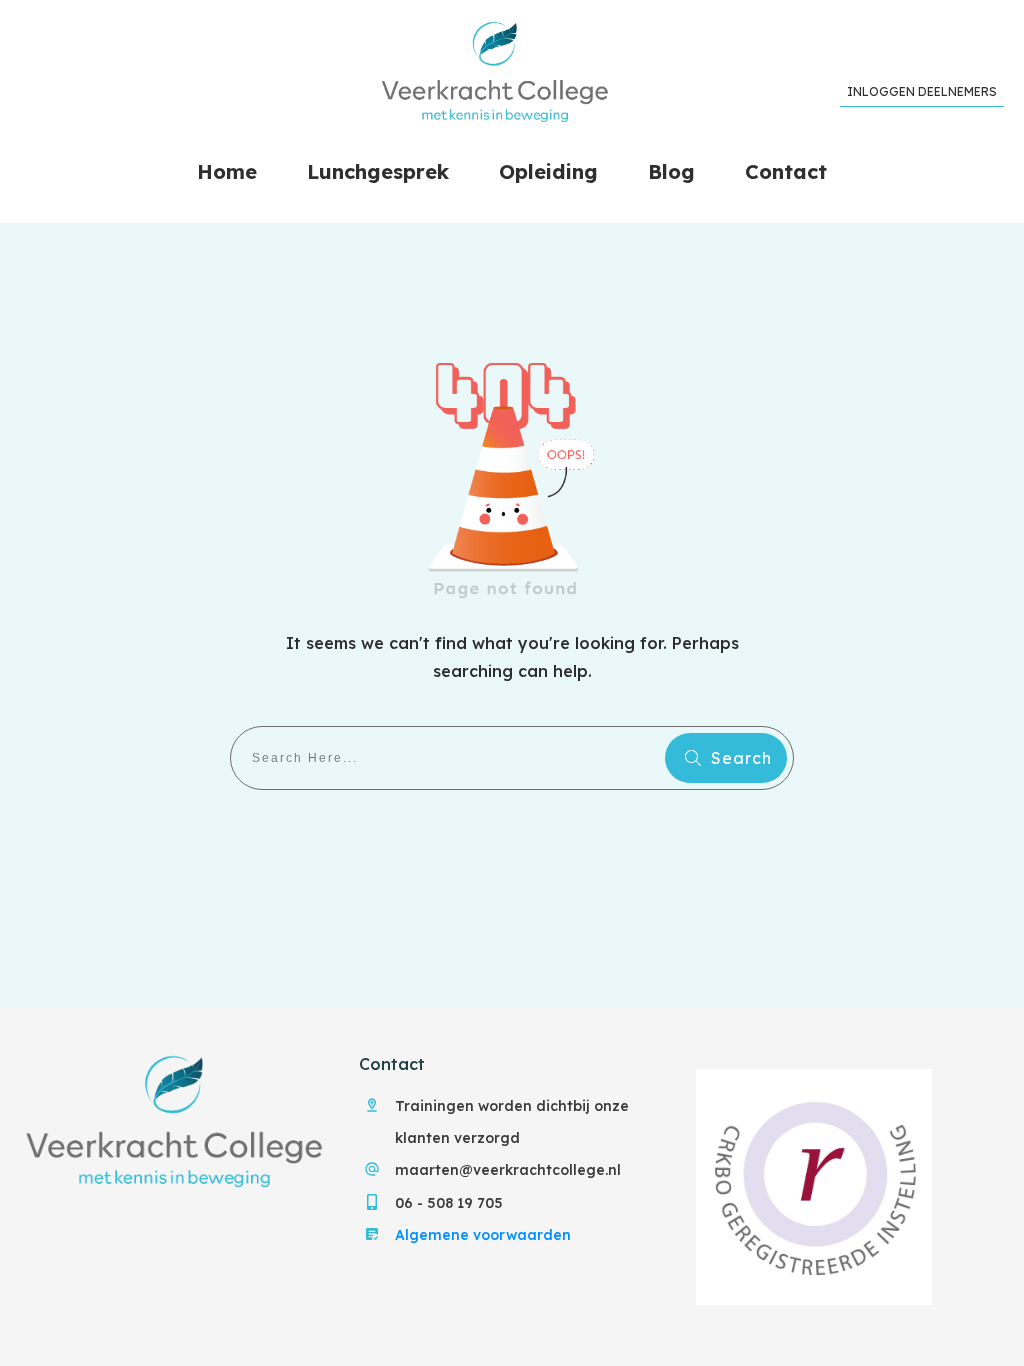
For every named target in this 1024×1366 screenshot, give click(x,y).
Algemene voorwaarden (483, 1235)
